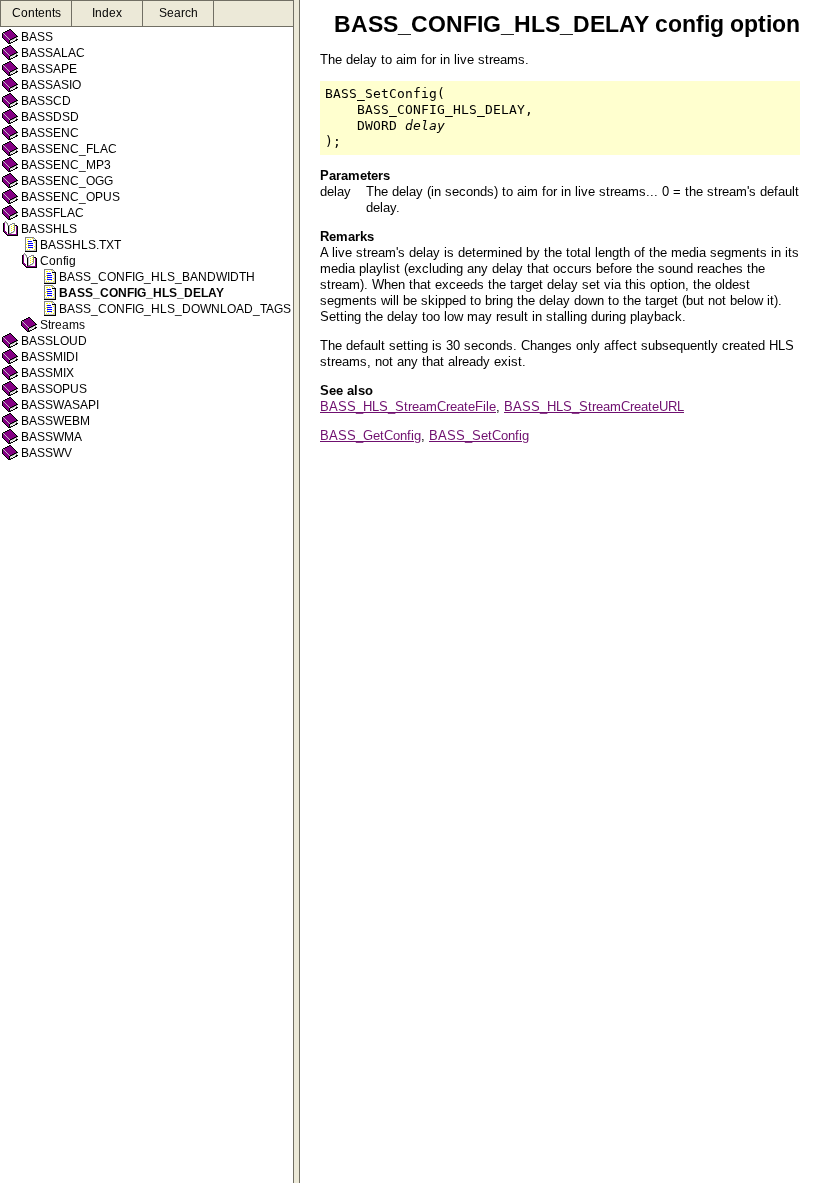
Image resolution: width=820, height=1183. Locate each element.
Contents (36, 13)
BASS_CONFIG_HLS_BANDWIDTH (157, 277)
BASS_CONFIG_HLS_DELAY (141, 293)
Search (178, 13)
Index (107, 13)
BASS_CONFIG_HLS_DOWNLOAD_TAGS (175, 309)
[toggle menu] (296, 591)
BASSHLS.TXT (80, 245)
